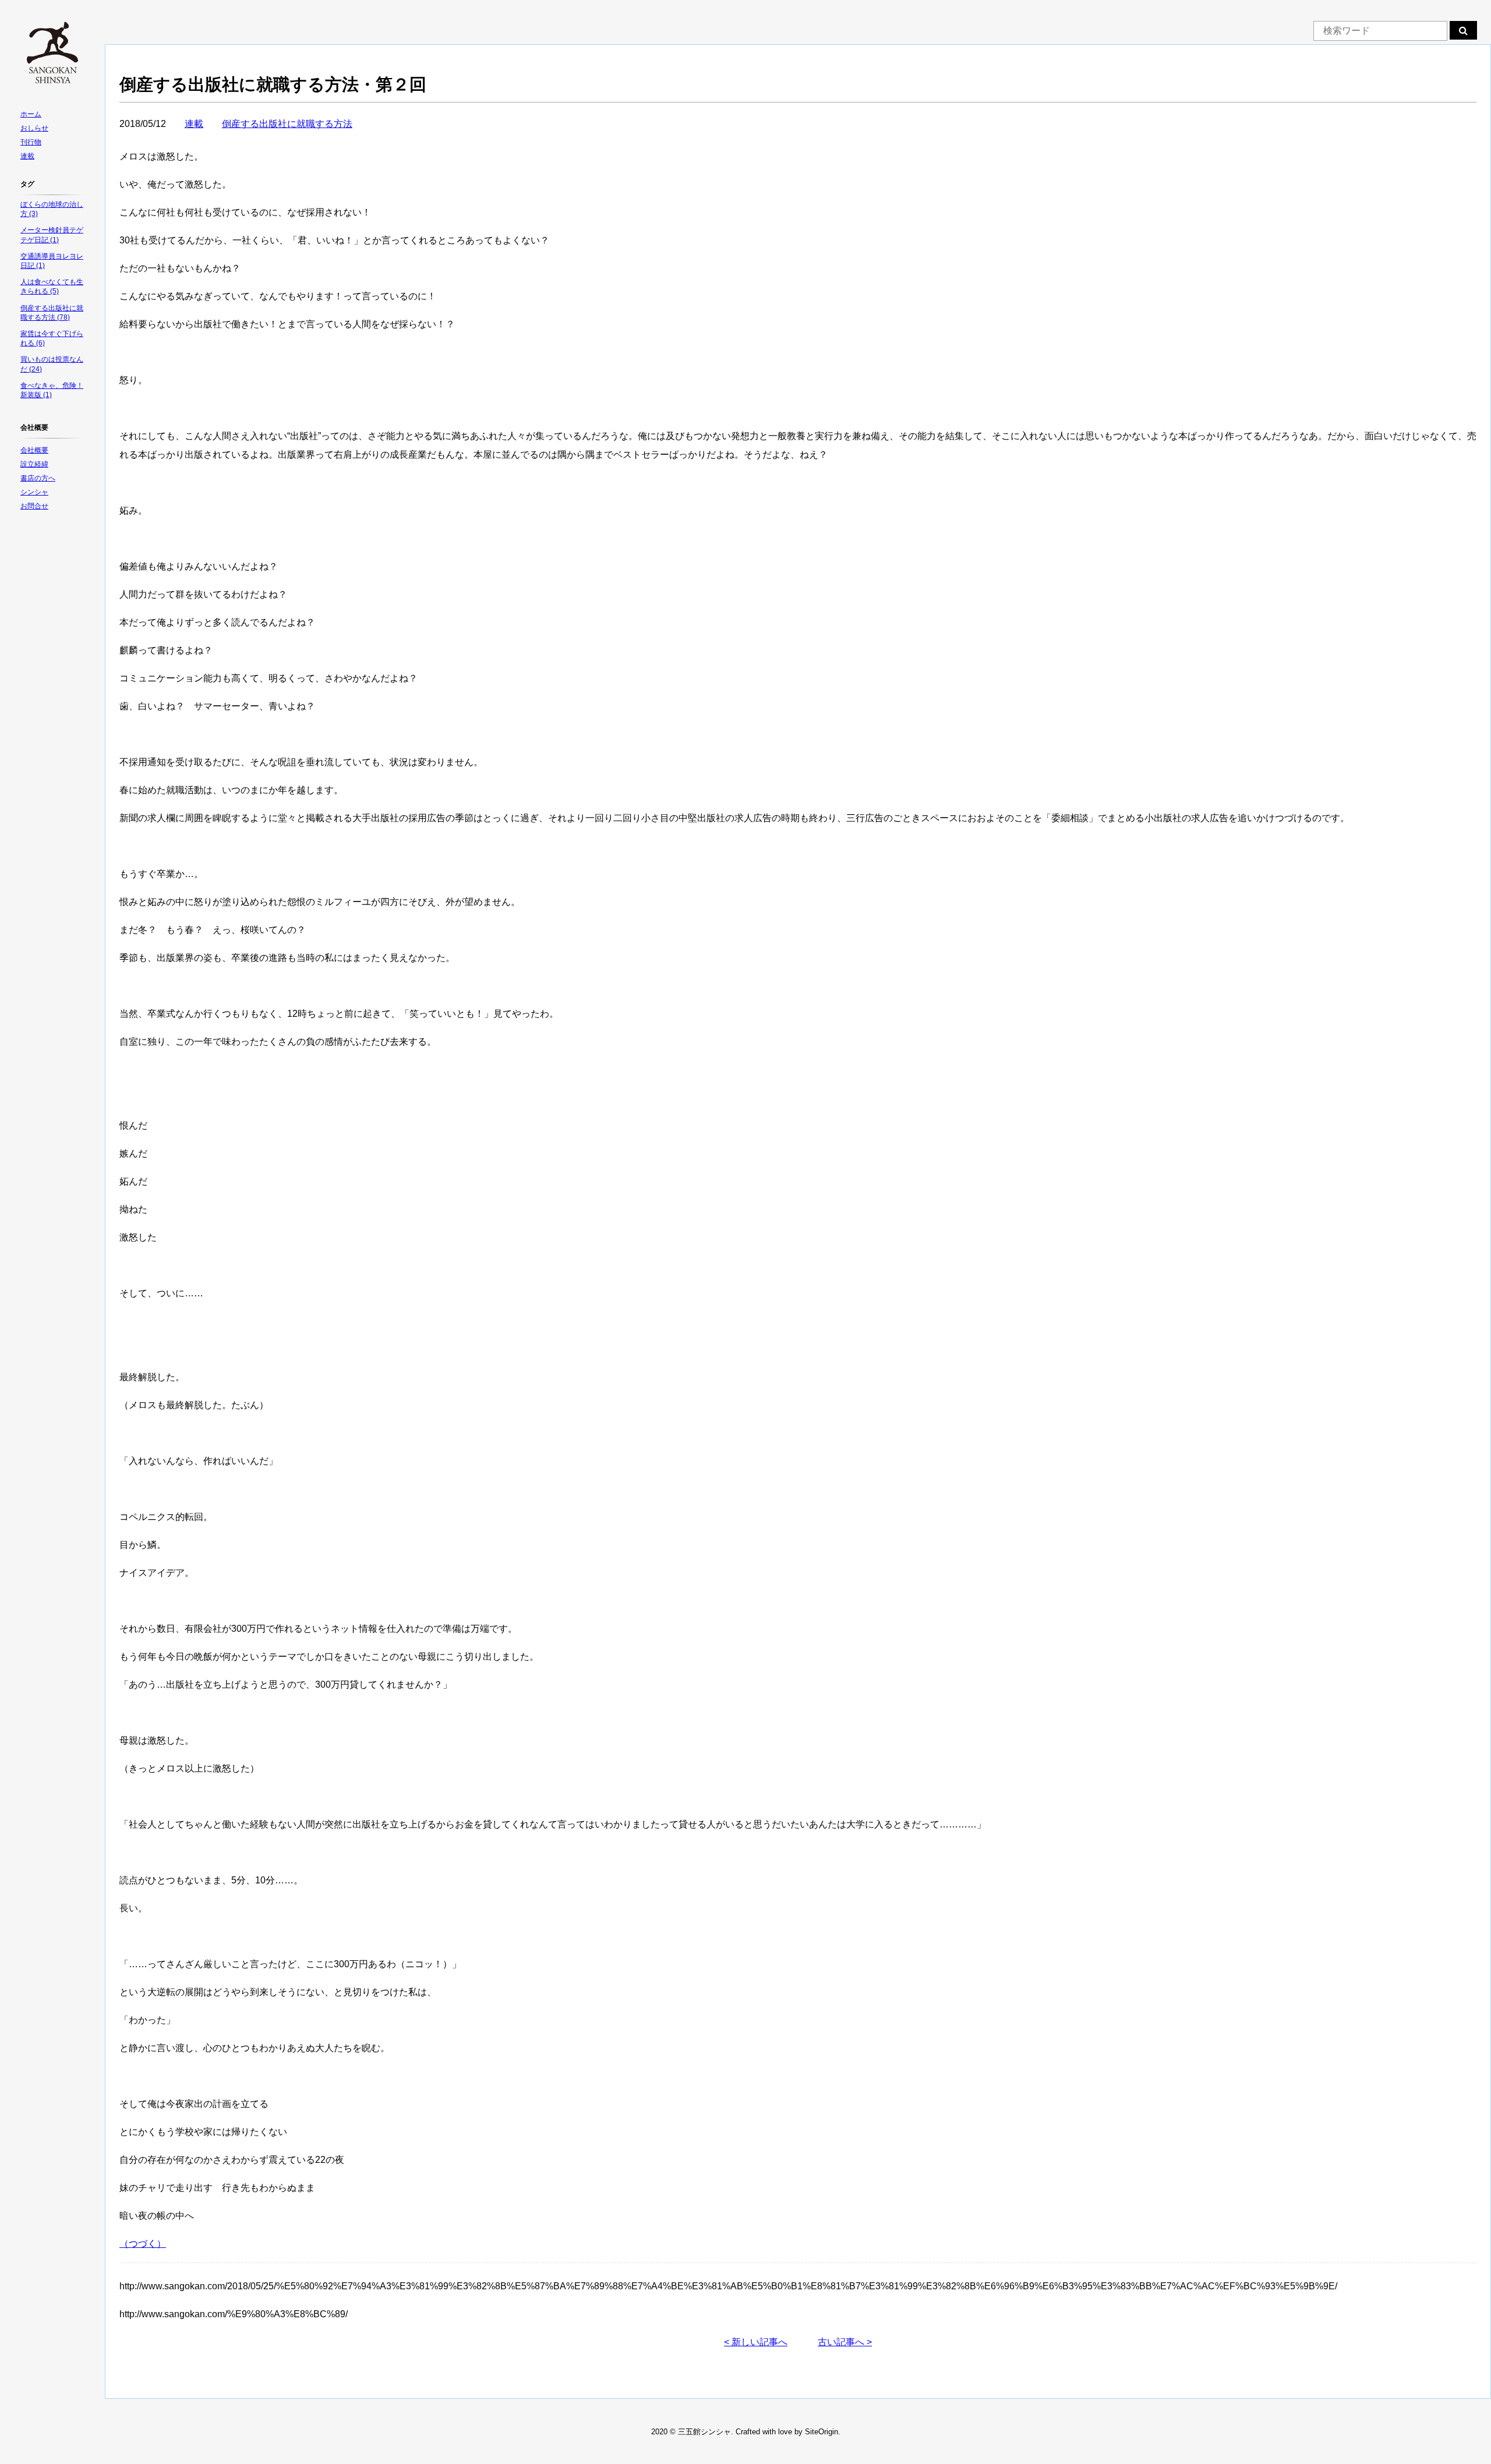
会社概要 (34, 450)
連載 (27, 156)
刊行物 (31, 142)
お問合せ (34, 506)
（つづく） (143, 2244)
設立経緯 (34, 464)
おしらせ (34, 128)
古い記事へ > (845, 2342)
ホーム (31, 114)
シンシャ (34, 492)
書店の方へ (38, 478)
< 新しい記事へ (756, 2342)
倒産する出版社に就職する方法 (287, 124)
